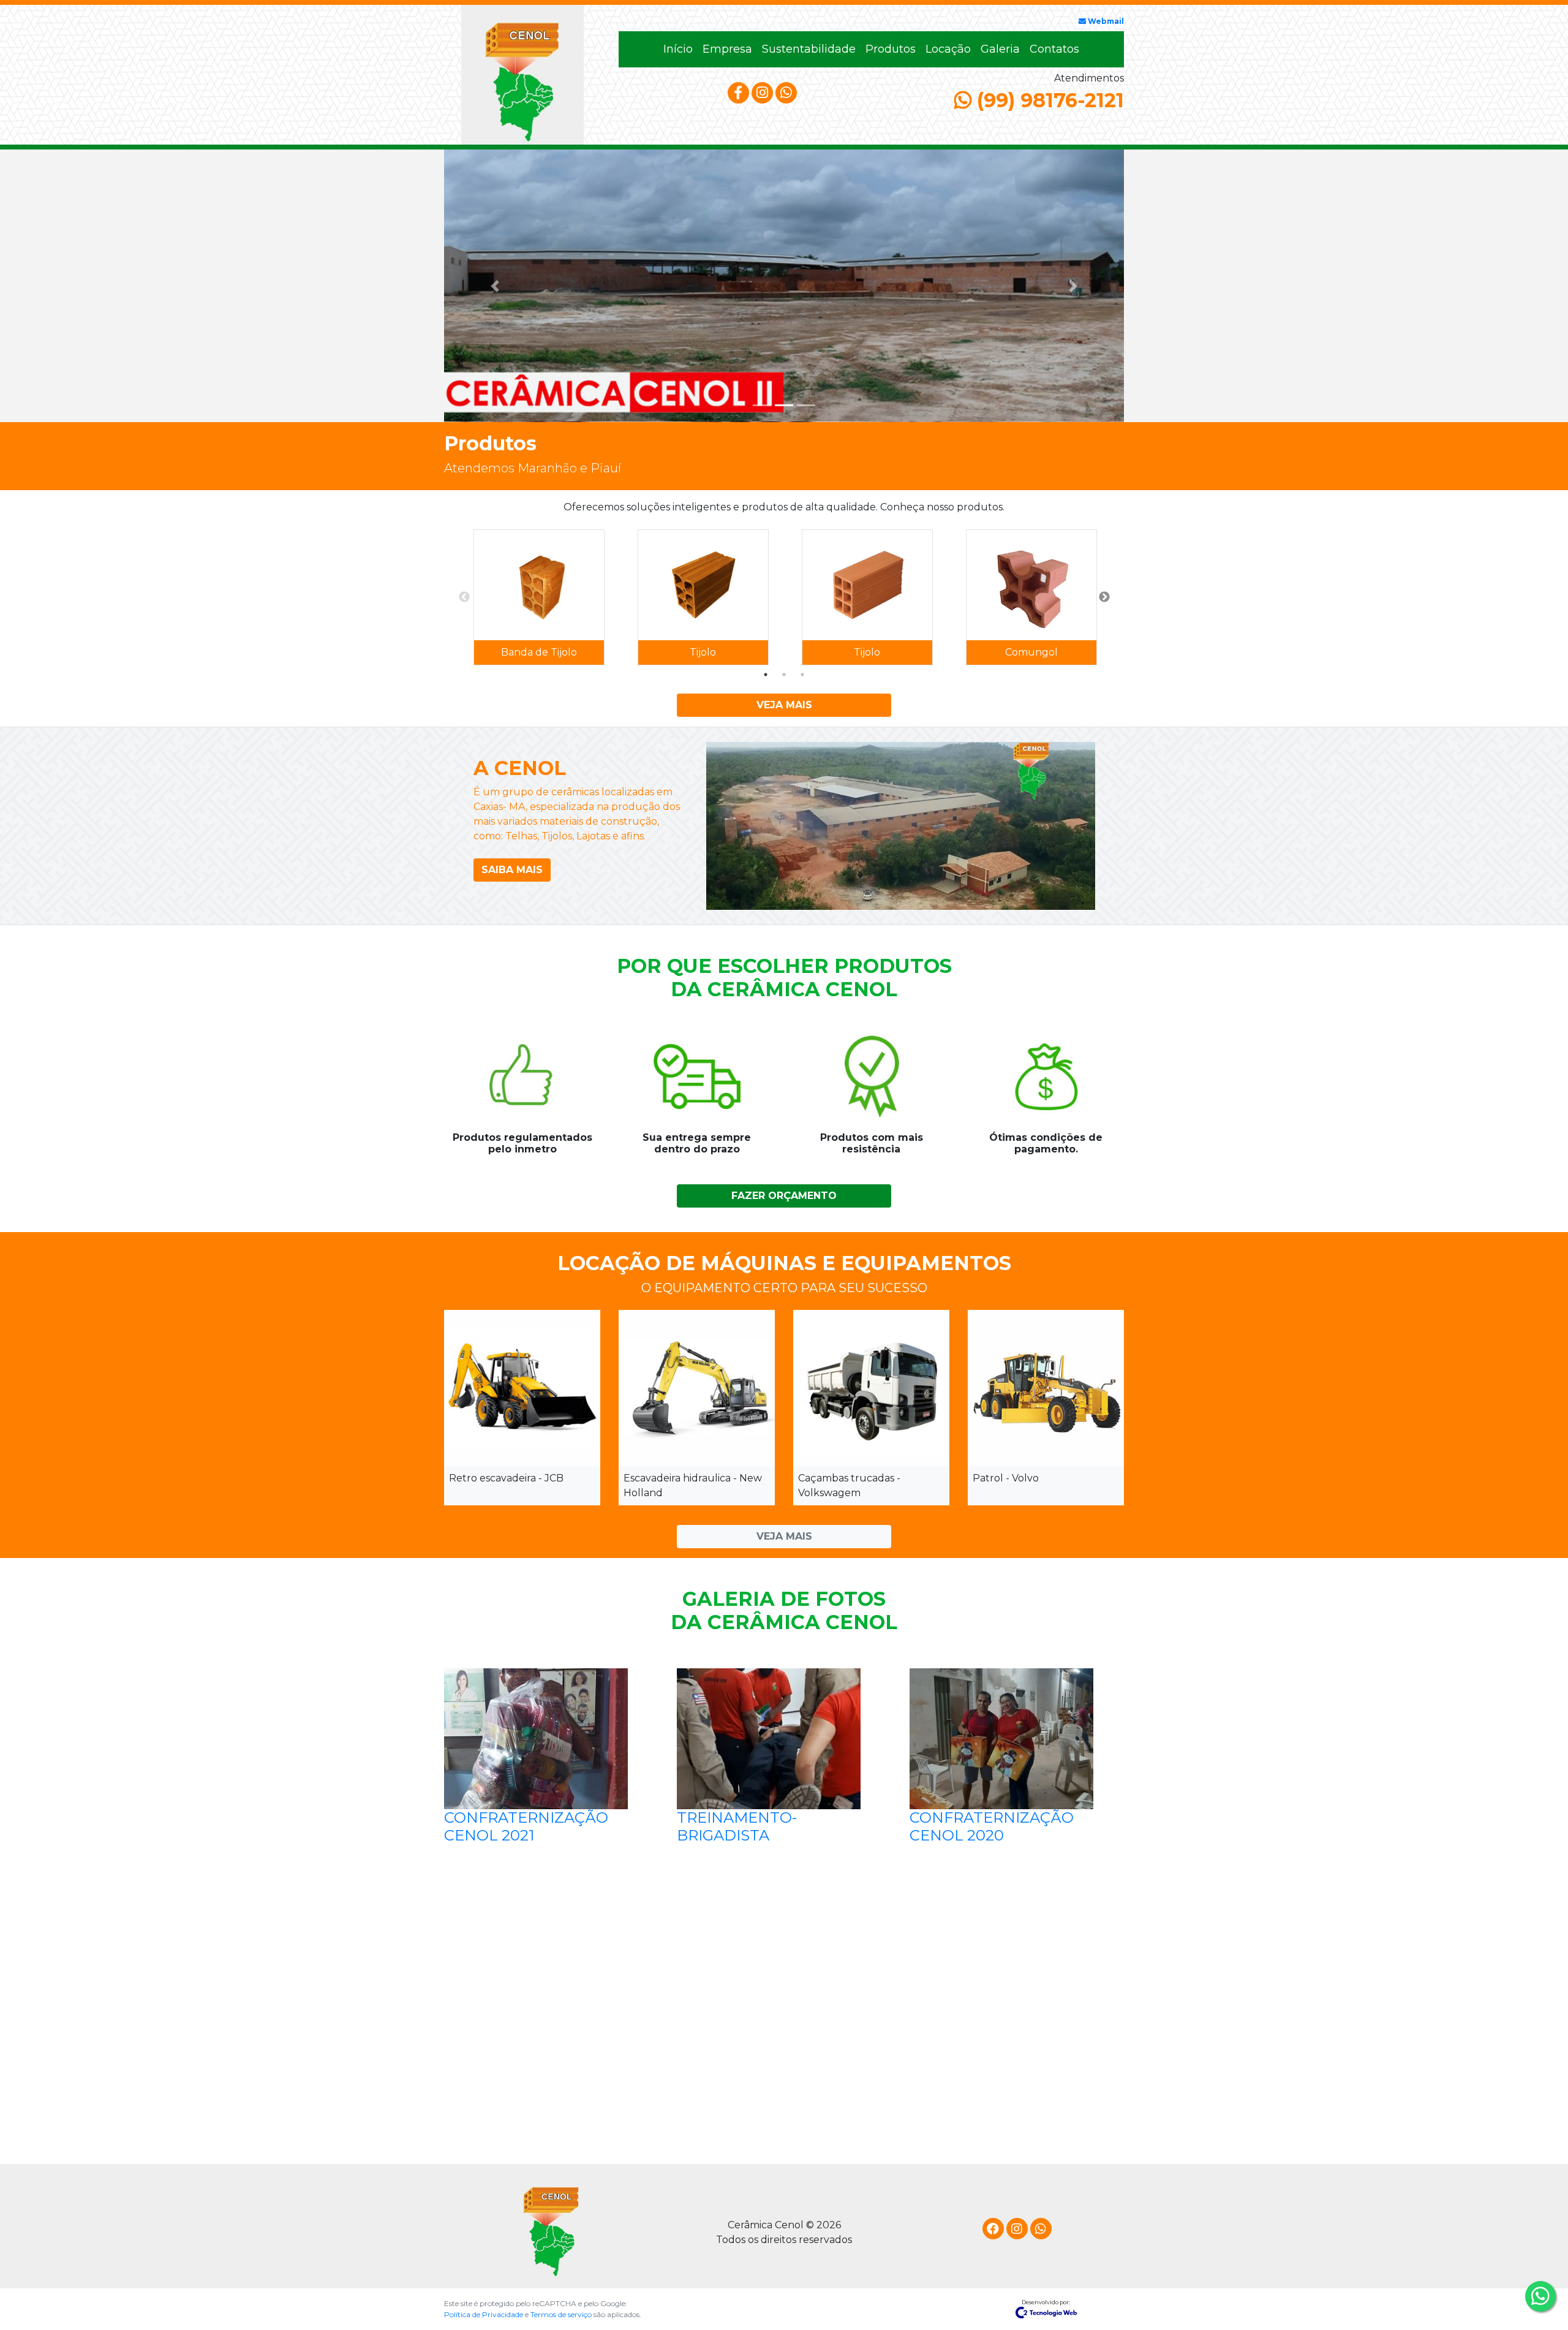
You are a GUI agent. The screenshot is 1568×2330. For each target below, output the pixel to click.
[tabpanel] (539, 597)
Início (680, 49)
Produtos (891, 49)
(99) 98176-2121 (1048, 100)
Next (1104, 597)
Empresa (727, 49)
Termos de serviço (562, 2314)
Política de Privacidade (484, 2314)
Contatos (1054, 49)
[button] (495, 286)
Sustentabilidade (809, 49)
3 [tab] (802, 675)
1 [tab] (766, 675)
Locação (948, 49)
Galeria (1000, 49)
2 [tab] (784, 675)
